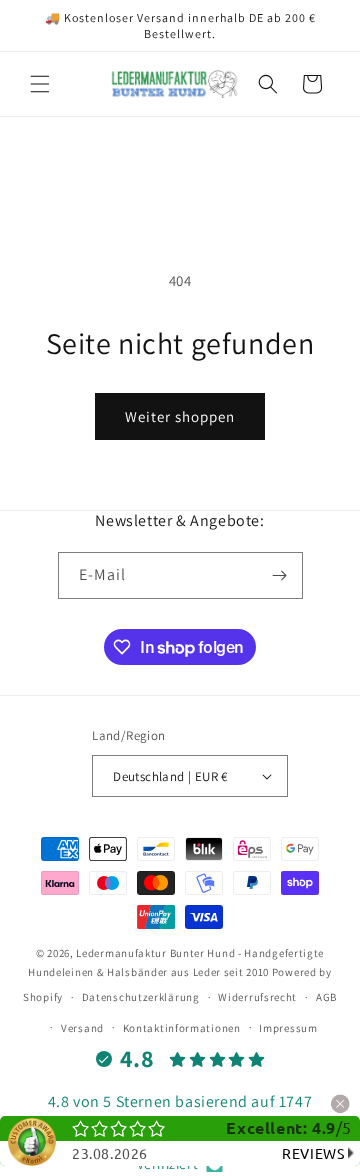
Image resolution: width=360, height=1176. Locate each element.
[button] (40, 84)
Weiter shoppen (180, 416)
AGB (326, 997)
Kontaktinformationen (182, 1028)
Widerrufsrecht (257, 997)
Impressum (288, 1028)
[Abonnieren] (280, 575)
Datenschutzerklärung (141, 997)
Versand (82, 1028)
